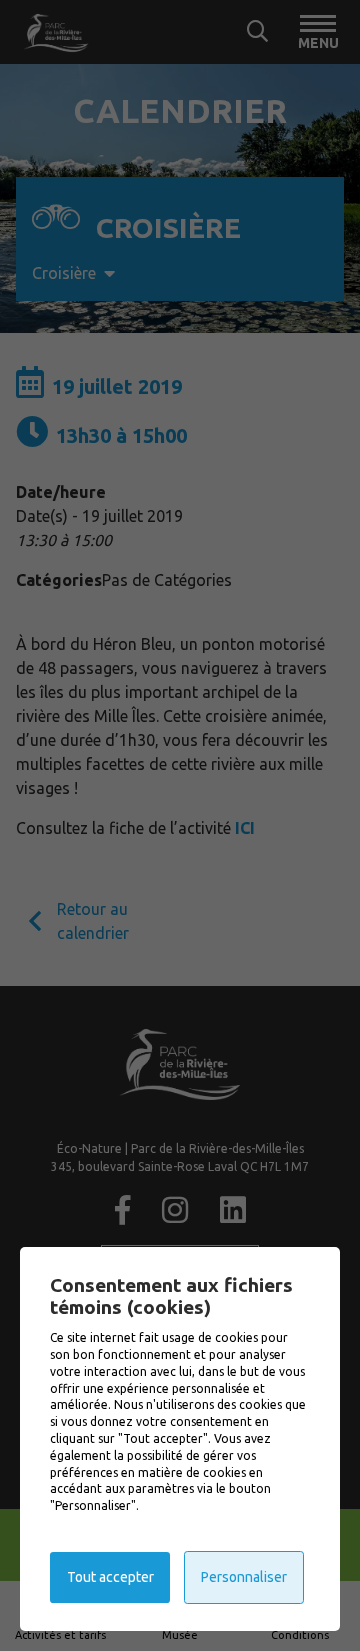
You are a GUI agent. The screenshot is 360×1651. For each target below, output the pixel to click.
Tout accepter (110, 1577)
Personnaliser (244, 1577)
